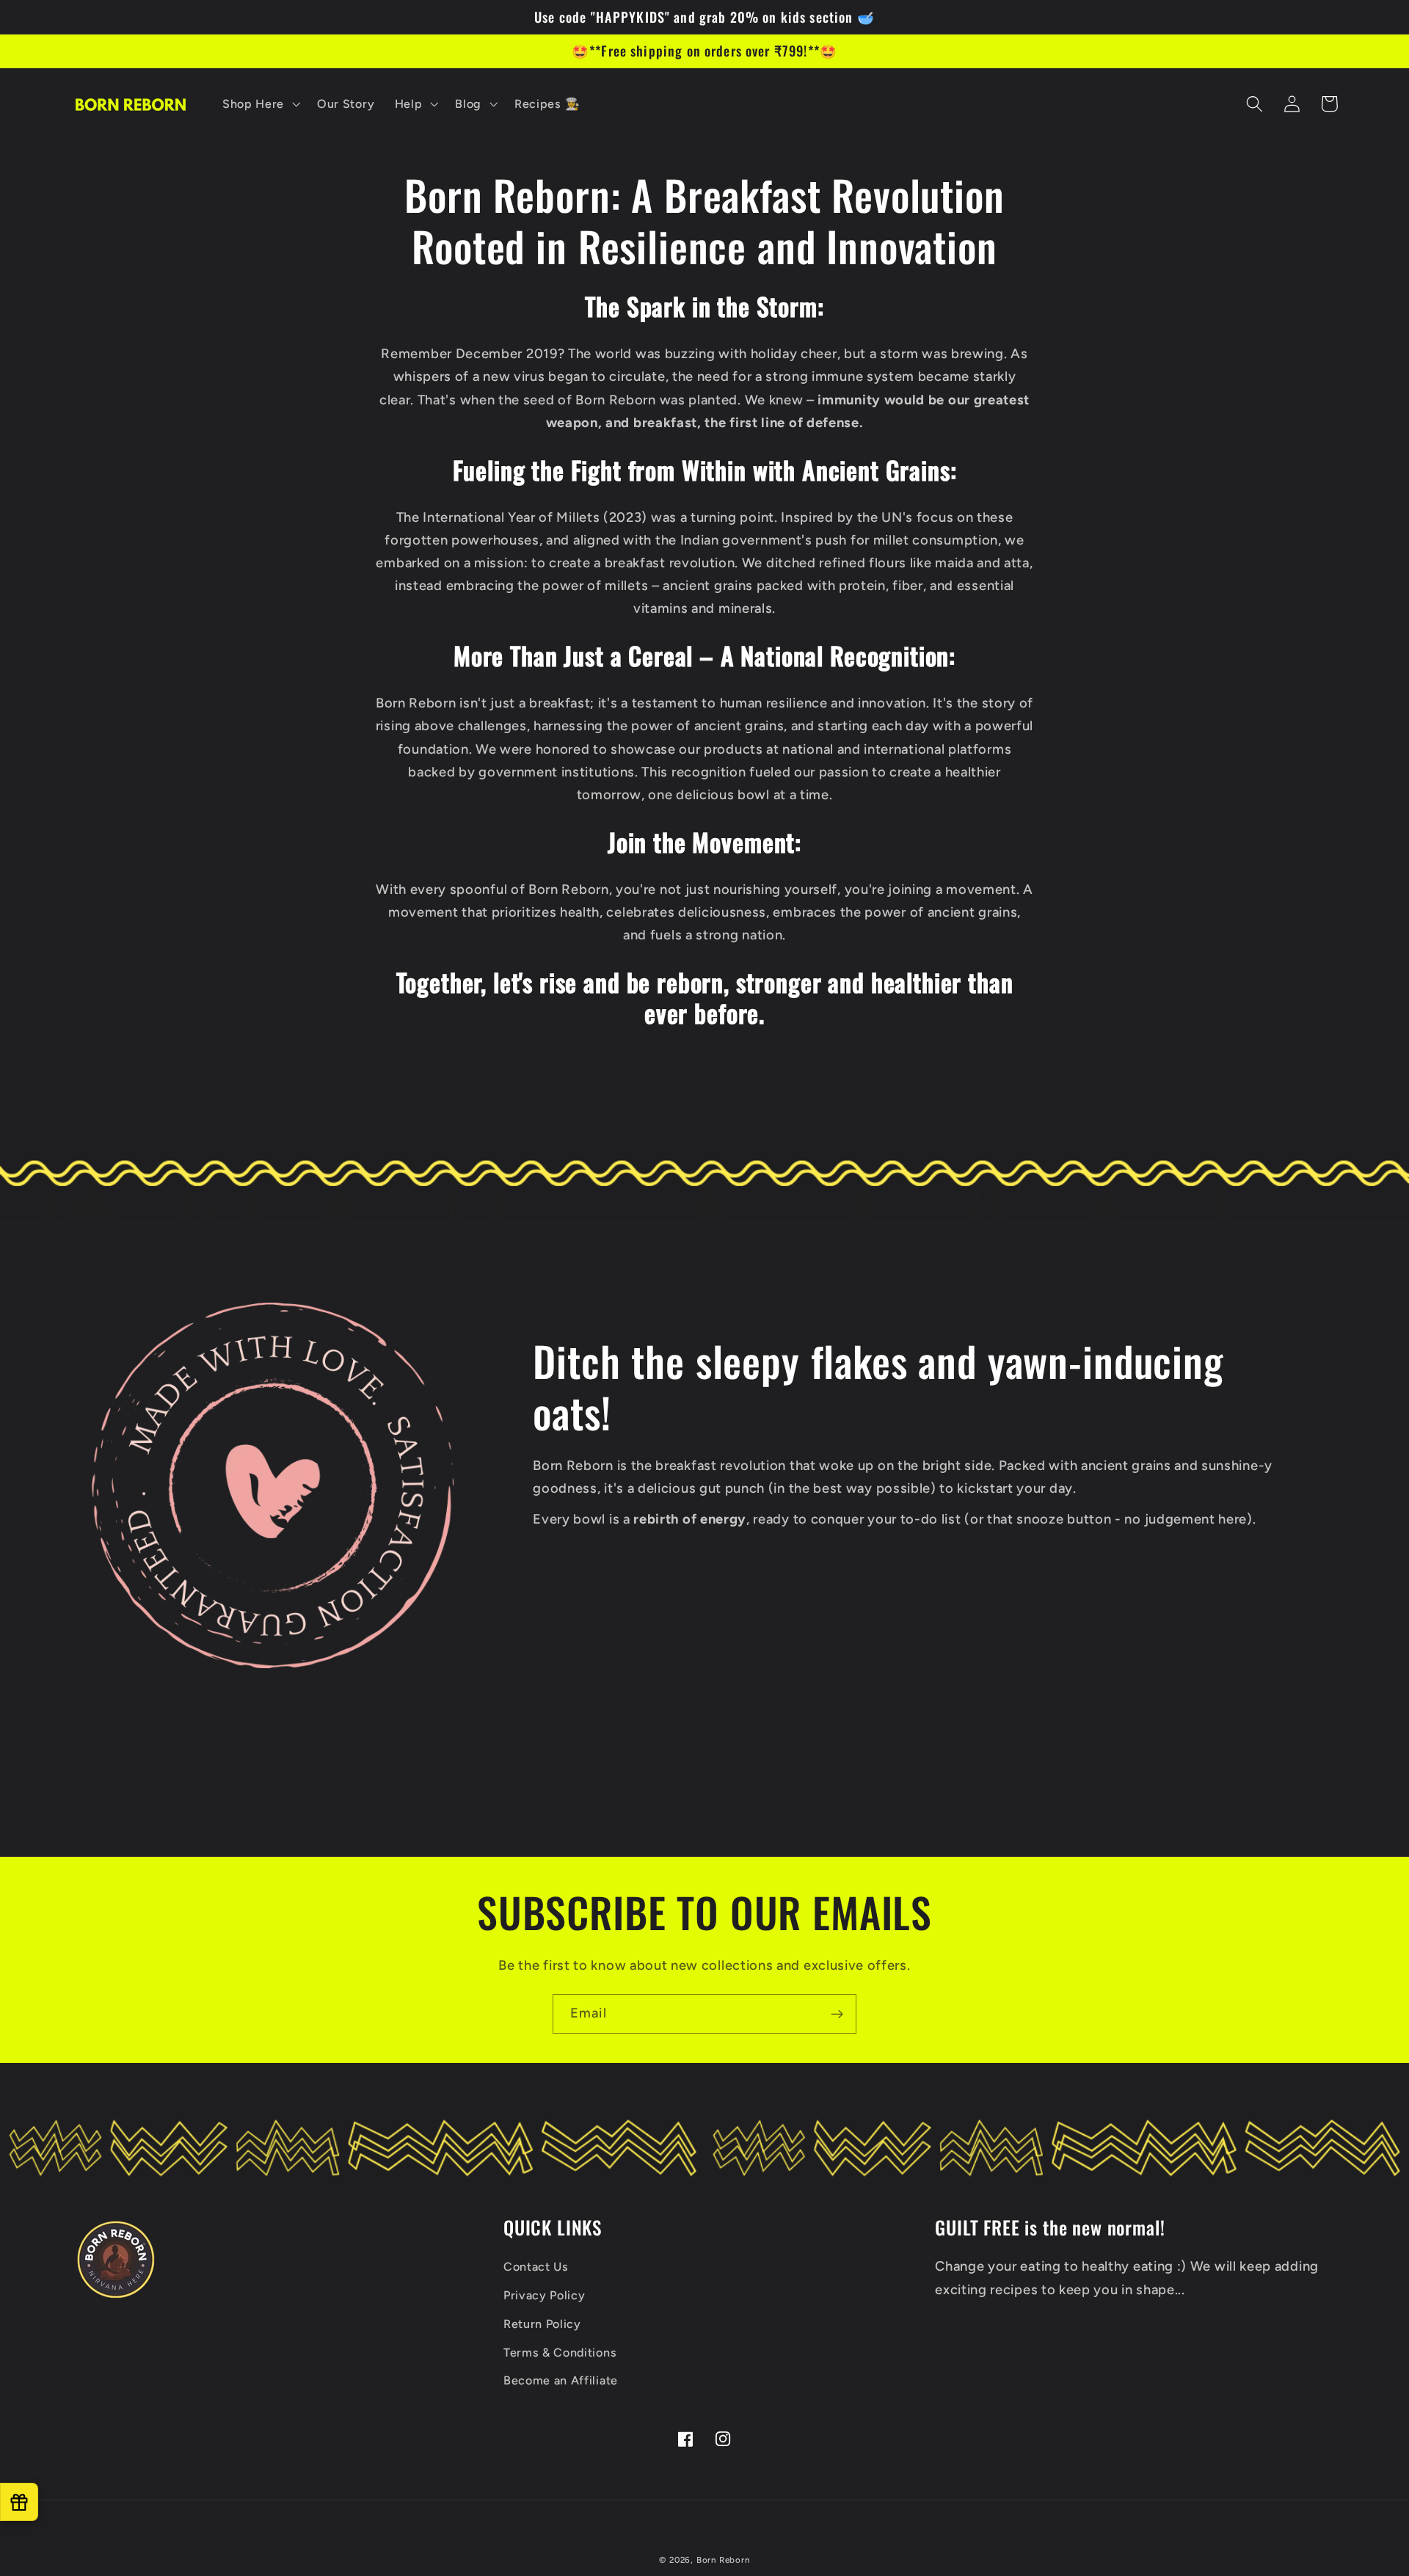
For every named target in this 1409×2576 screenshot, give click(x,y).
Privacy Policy (545, 2295)
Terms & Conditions (560, 2353)
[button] (259, 104)
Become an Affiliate (561, 2380)
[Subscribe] (837, 2014)
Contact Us (536, 2267)
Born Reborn (723, 2560)
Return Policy (542, 2324)
